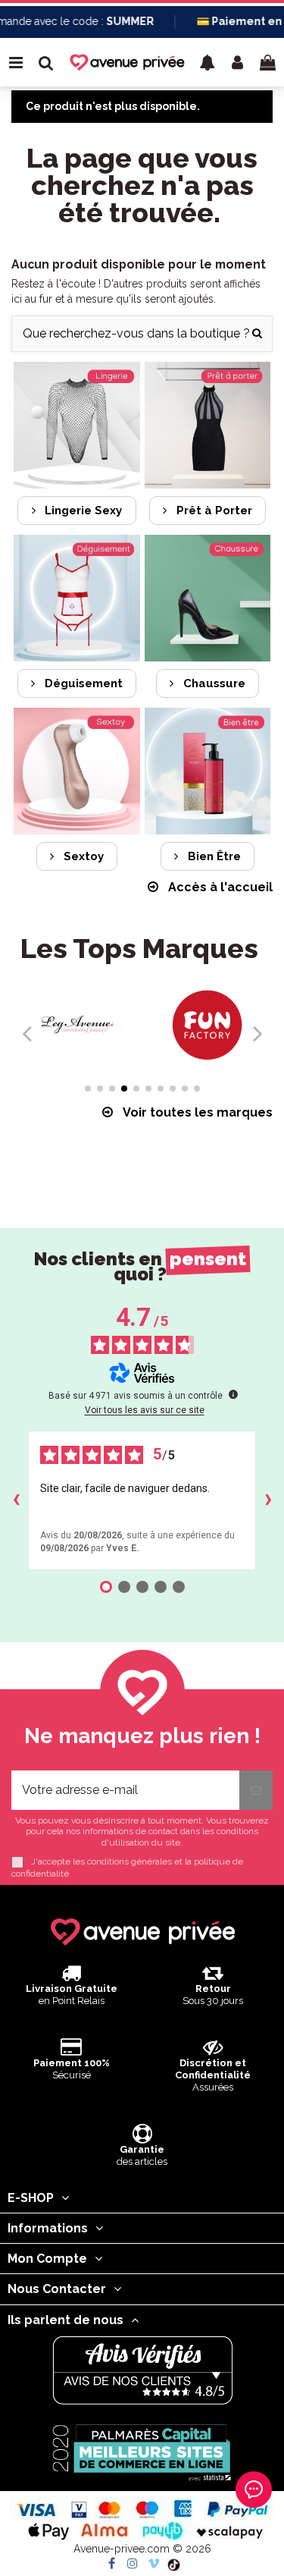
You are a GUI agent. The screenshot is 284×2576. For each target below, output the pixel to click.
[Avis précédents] (16, 1500)
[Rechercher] (257, 334)
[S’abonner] (256, 1790)
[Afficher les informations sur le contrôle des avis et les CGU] (233, 1394)
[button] (208, 62)
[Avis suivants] (268, 1500)
